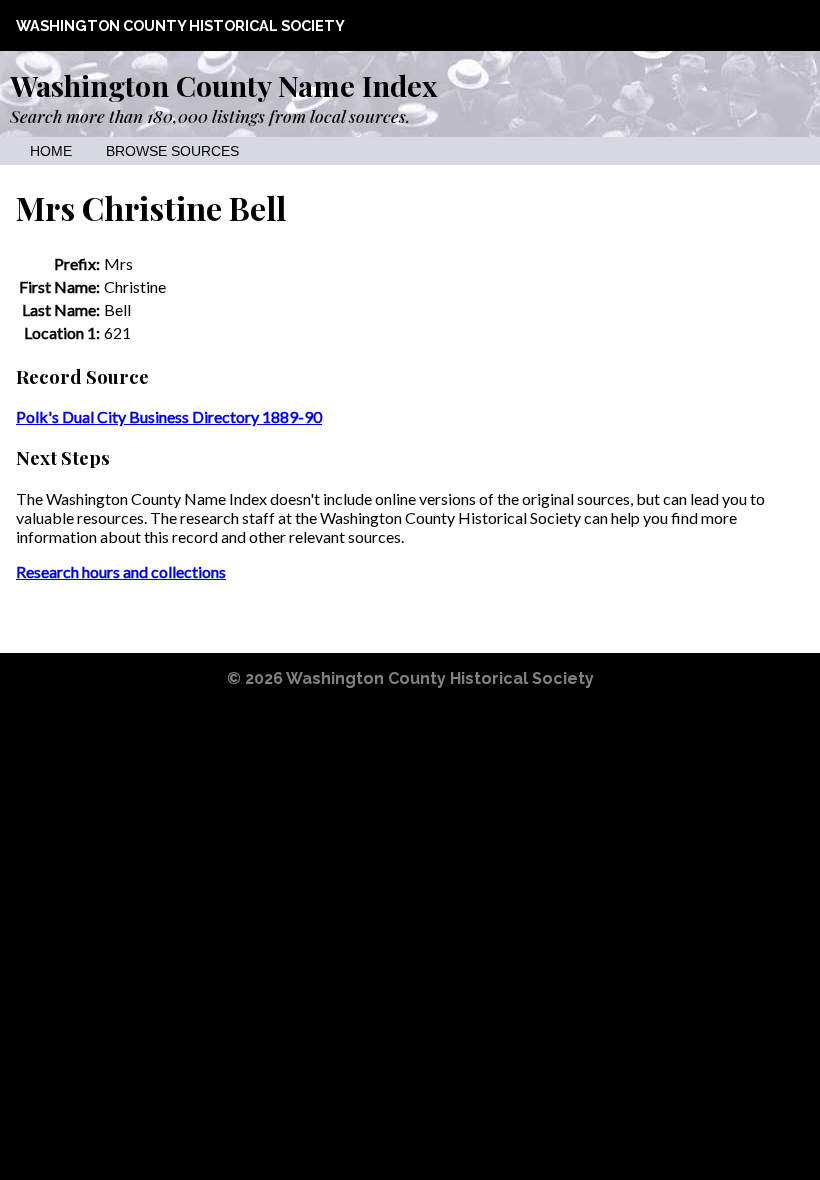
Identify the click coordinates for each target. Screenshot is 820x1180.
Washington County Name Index (223, 85)
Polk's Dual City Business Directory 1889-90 (169, 416)
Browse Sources (172, 151)
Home (51, 151)
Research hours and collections (121, 571)
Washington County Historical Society (180, 25)
